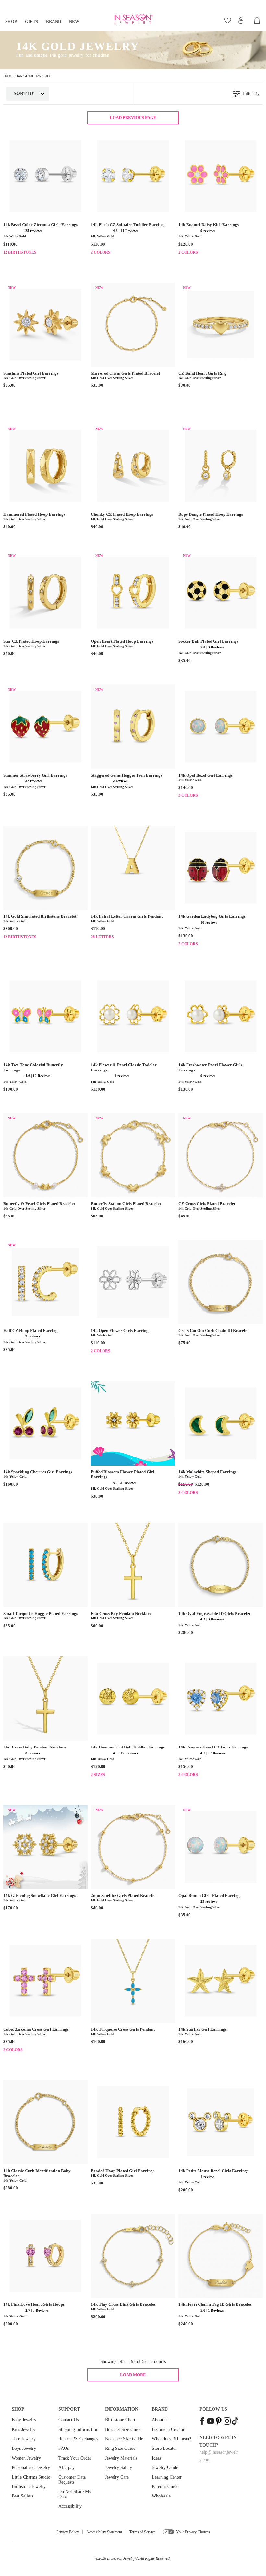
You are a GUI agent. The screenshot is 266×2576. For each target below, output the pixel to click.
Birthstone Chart (120, 2420)
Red (185, 947)
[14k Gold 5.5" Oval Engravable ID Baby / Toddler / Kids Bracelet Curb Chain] (221, 1565)
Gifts (32, 22)
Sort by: (24, 93)
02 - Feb (25, 256)
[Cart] (257, 20)
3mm (97, 1778)
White (185, 256)
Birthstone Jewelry (29, 2487)
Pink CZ (113, 256)
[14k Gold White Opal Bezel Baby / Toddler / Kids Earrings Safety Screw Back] (221, 727)
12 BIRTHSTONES (20, 252)
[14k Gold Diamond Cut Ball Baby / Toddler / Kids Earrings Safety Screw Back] (133, 1699)
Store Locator (164, 2448)
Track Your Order (75, 2458)
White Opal (185, 799)
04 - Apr (56, 256)
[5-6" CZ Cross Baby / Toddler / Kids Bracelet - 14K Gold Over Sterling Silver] (221, 1155)
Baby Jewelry (24, 2420)
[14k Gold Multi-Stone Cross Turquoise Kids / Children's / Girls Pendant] (133, 1981)
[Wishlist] (229, 20)
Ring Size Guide (120, 2448)
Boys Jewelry (24, 2448)
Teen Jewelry (24, 2439)
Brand (54, 22)
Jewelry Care (117, 2477)
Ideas (157, 2458)
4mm (113, 1778)
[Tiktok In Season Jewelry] (235, 2422)
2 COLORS (101, 252)
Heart (216, 1496)
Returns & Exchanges (78, 2439)
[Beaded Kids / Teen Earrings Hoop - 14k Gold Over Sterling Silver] (133, 2122)
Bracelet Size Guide (123, 2430)
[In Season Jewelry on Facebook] (202, 2422)
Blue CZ (200, 1778)
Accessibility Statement (104, 2532)
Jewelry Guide (165, 2467)
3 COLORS (188, 795)
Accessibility (70, 2506)
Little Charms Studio (31, 2477)
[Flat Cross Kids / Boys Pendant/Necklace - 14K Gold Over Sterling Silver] (133, 1565)
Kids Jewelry (24, 2430)
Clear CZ (97, 256)
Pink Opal (200, 799)
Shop (11, 22)
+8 (73, 256)
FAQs (64, 2448)
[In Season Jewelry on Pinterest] (219, 2422)
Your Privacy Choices (193, 2532)
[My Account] (241, 20)
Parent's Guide (165, 2487)
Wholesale (161, 2496)
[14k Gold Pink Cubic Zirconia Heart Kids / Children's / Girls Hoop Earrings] (45, 2256)
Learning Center (167, 2477)
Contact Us (68, 2420)
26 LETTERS (102, 937)
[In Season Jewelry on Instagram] (227, 2422)
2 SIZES (98, 1775)
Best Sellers (22, 2496)
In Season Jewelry (121, 2558)
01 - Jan (10, 256)
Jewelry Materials (121, 2458)
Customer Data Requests (72, 2480)
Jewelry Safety (119, 2467)
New (74, 22)
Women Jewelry (26, 2458)
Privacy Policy (68, 2532)
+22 (160, 941)
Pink (200, 256)
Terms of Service (142, 2532)
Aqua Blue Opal (216, 799)
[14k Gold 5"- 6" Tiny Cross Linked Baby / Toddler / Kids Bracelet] (133, 2256)
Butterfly (200, 1496)
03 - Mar (41, 256)
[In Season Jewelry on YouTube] (211, 2422)
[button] (14, 230)
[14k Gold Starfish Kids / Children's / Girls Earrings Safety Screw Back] (221, 1981)
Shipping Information (78, 2430)
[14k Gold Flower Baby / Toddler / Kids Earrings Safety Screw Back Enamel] (221, 176)
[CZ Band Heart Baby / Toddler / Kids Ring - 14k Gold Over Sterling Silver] (221, 325)
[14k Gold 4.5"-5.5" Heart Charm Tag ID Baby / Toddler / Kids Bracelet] (221, 2256)
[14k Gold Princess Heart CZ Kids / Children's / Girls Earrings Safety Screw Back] (221, 1699)
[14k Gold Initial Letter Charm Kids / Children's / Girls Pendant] (133, 868)
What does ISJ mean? (171, 2439)
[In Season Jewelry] (133, 19)
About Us (161, 2420)
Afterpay (66, 2467)
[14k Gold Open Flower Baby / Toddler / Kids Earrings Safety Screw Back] (133, 1282)
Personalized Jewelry (31, 2467)
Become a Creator (168, 2430)
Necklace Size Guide (124, 2439)
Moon (185, 1496)
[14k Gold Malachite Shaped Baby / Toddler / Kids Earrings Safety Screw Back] (221, 1423)
